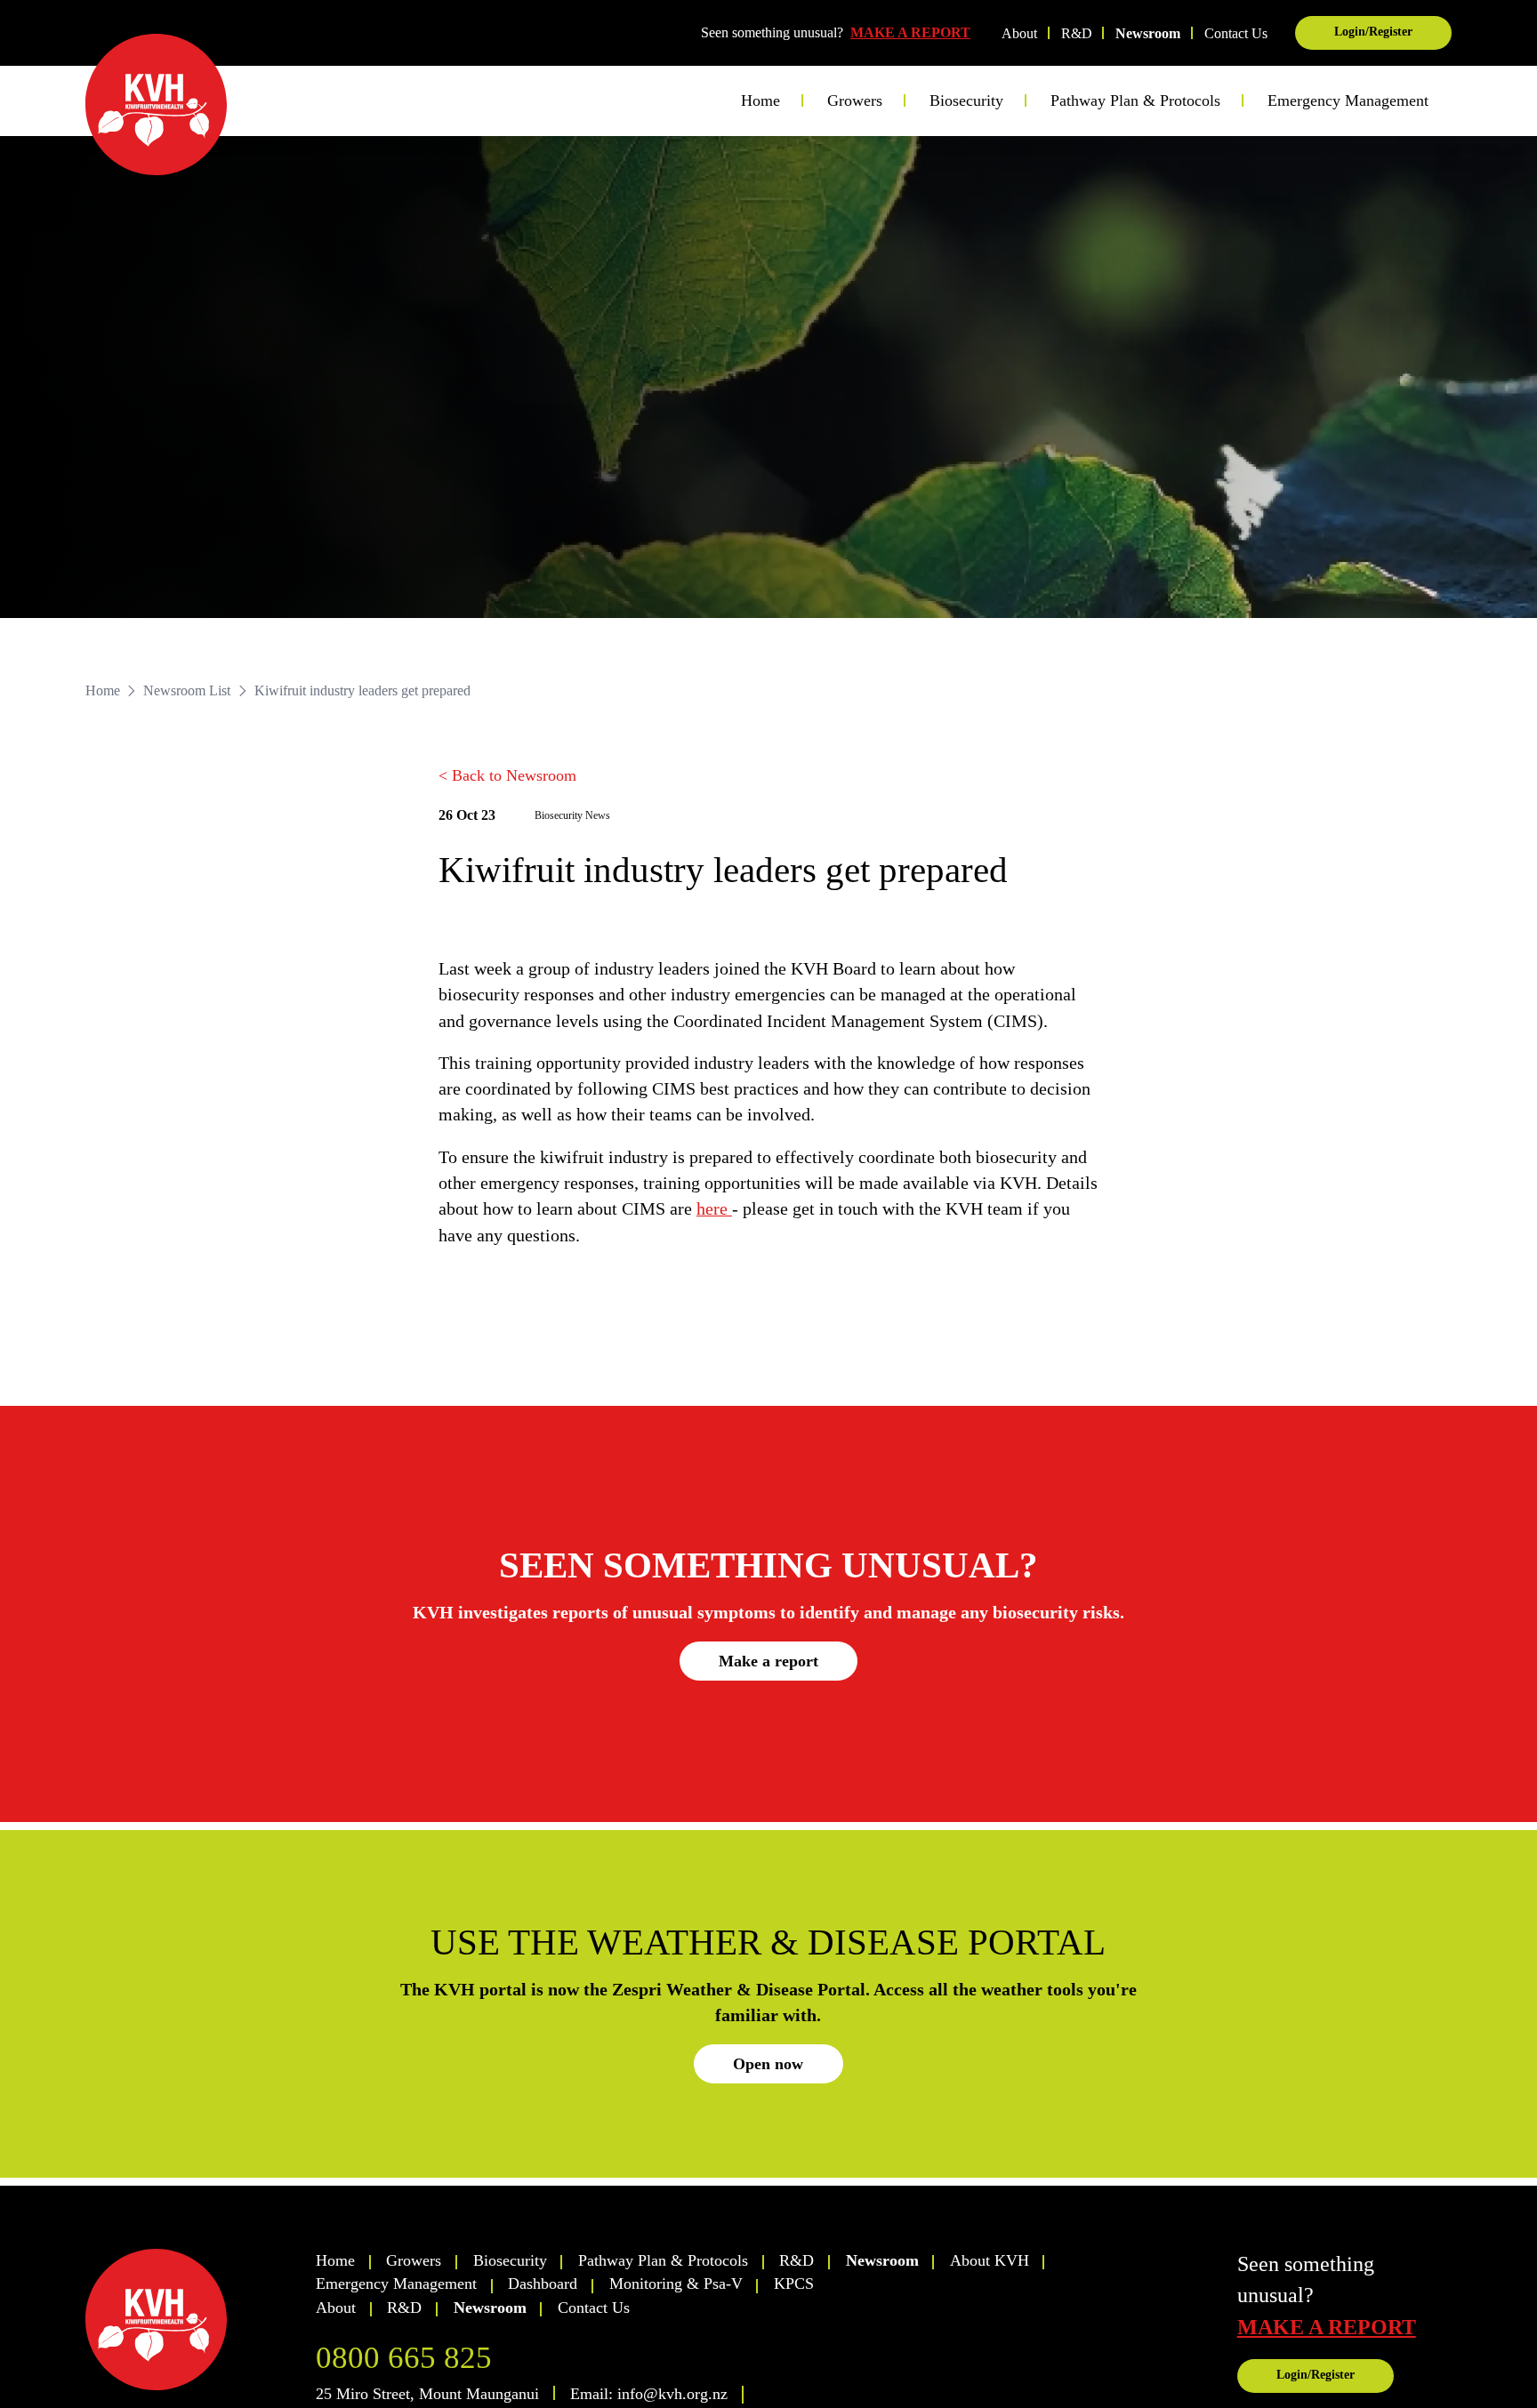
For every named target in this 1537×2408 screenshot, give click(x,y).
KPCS (794, 2284)
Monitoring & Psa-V (676, 2284)
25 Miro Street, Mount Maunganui (427, 2394)
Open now (768, 2064)
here (714, 1209)
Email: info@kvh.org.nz (649, 2394)
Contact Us (1236, 33)
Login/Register (1373, 32)
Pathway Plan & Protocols (663, 2260)
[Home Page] (156, 104)
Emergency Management (1348, 100)
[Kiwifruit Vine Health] (193, 2320)
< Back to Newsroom (507, 775)
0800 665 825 (404, 2358)
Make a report (768, 1661)
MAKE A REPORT (910, 32)
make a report (1327, 2327)
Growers (414, 2260)
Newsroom (1148, 33)
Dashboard (543, 2284)
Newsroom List (187, 690)
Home (760, 100)
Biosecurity (510, 2260)
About (1019, 33)
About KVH (990, 2260)
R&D (1077, 33)
